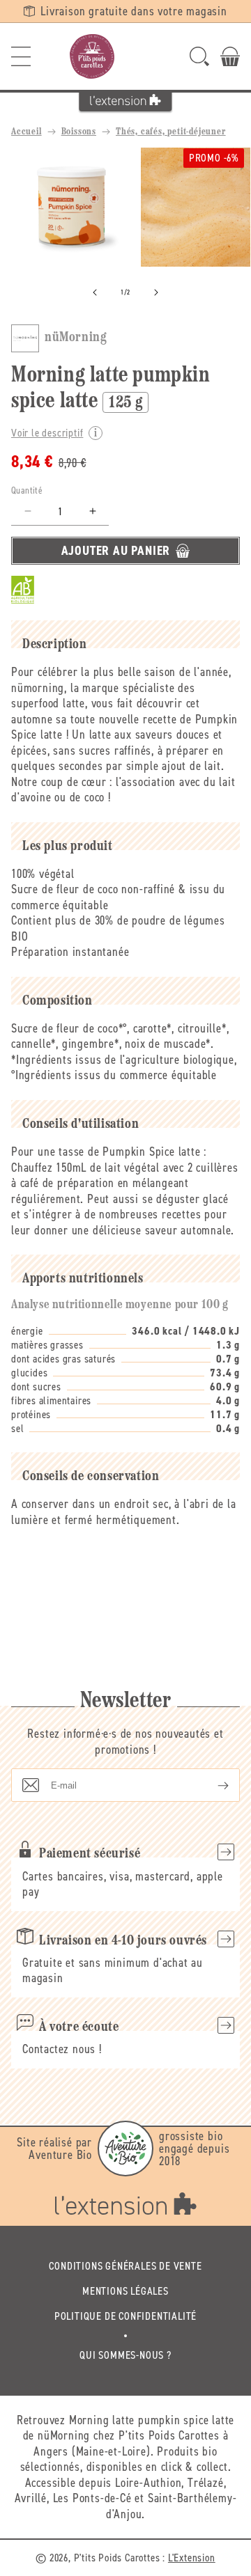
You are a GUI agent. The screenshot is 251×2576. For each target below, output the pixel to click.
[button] (21, 56)
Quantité (27, 490)
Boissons (79, 132)
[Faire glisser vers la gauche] (95, 292)
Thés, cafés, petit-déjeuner (171, 132)
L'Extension (192, 2558)
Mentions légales (125, 2291)
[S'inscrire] (212, 1785)
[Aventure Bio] (125, 2149)
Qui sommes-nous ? (125, 2355)
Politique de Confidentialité (125, 2316)
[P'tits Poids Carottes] (92, 56)
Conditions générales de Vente (125, 2266)
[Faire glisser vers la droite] (156, 292)
